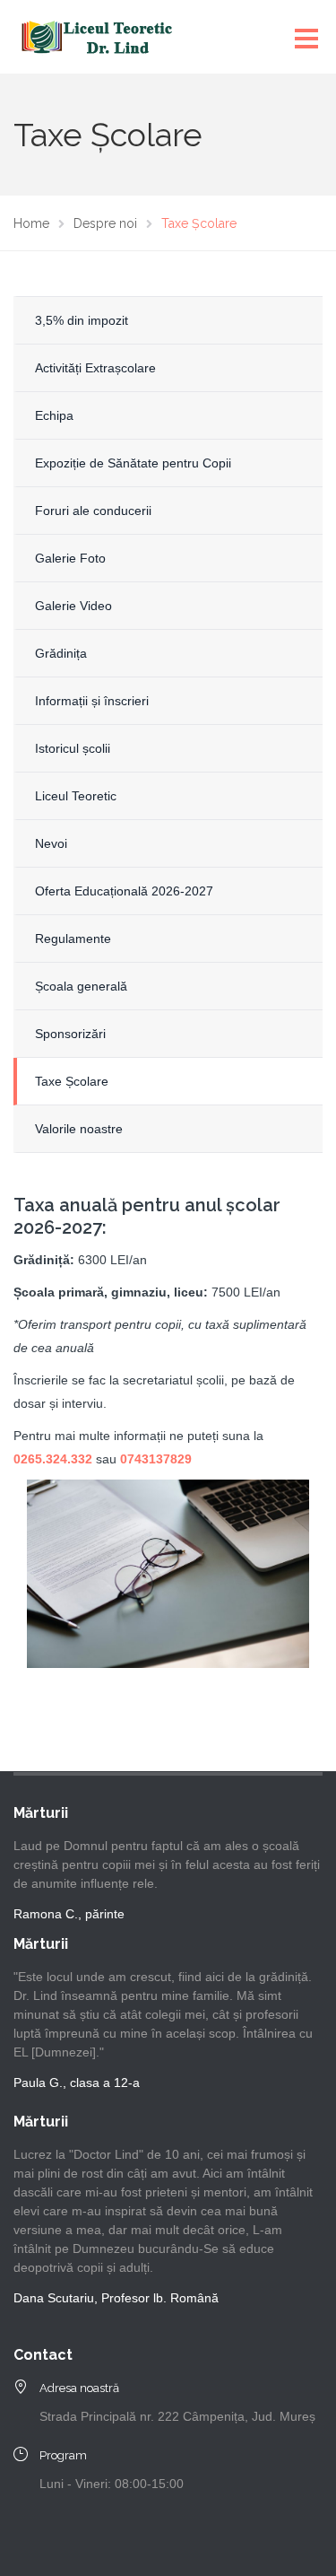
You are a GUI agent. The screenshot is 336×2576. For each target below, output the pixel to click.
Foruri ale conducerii (93, 511)
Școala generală (81, 986)
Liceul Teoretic (76, 796)
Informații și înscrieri (92, 701)
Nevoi (51, 843)
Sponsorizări (70, 1034)
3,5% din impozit (82, 320)
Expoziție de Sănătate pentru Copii (133, 463)
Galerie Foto (70, 558)
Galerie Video (73, 606)
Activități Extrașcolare (95, 368)
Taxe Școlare (72, 1081)
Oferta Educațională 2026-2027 (124, 891)
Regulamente (73, 939)
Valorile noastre (79, 1129)
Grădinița (61, 653)
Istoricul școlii (73, 748)
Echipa (54, 415)
